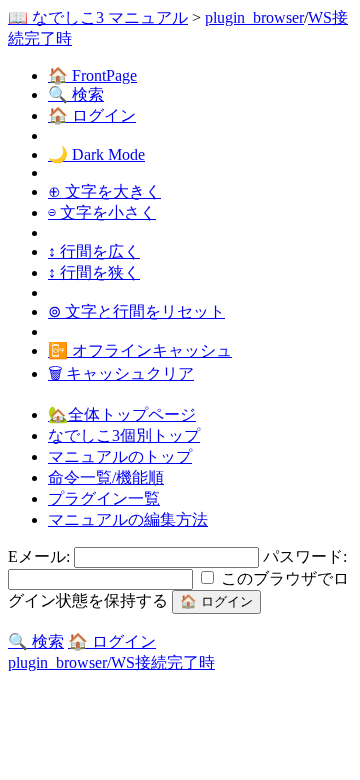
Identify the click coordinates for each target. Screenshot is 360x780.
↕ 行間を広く (94, 251)
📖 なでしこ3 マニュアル (98, 17)
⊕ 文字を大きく (104, 191)
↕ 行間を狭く (94, 272)
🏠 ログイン (92, 115)
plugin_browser (254, 17)
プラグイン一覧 (104, 498)
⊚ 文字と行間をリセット (136, 311)
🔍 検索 (76, 94)
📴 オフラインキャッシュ (140, 350)
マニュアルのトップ (120, 456)
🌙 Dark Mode (96, 154)
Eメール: (41, 556)
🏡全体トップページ (122, 414)
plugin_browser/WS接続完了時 (111, 662)
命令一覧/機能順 (106, 477)
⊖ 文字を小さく (102, 212)
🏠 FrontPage (92, 75)
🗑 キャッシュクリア (121, 373)
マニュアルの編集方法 (128, 519)
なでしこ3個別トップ (124, 435)
